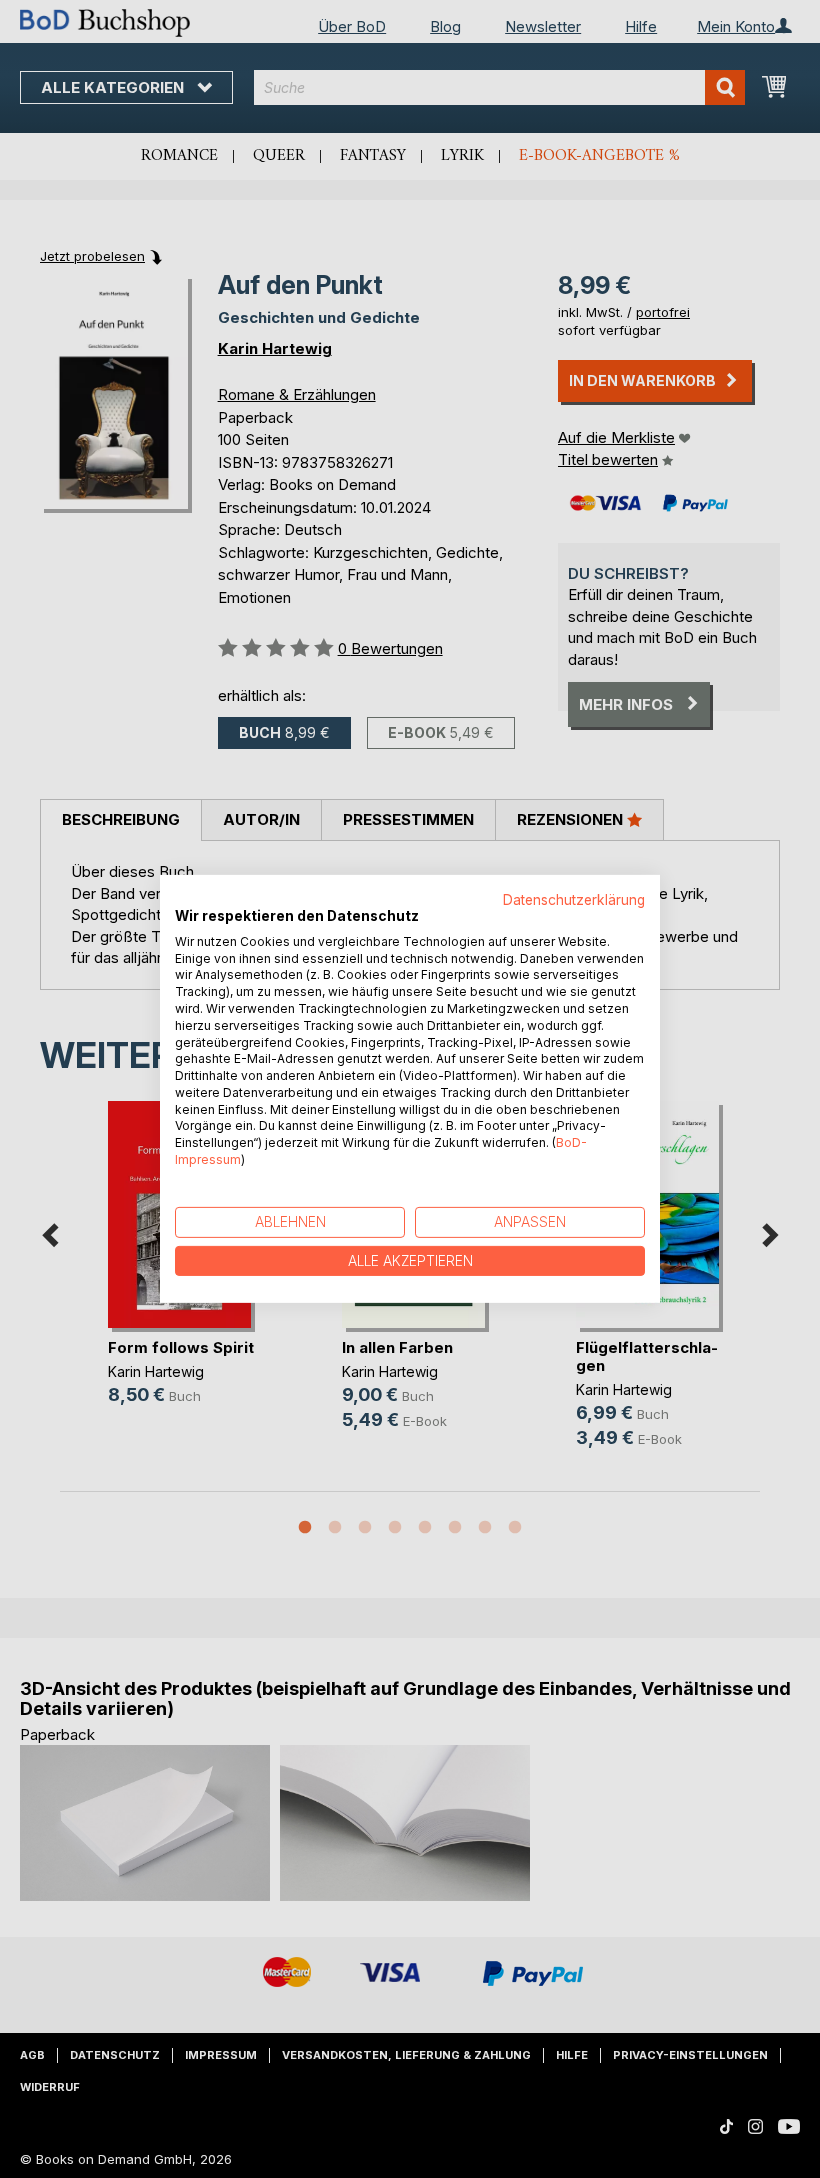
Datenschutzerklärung (574, 900)
